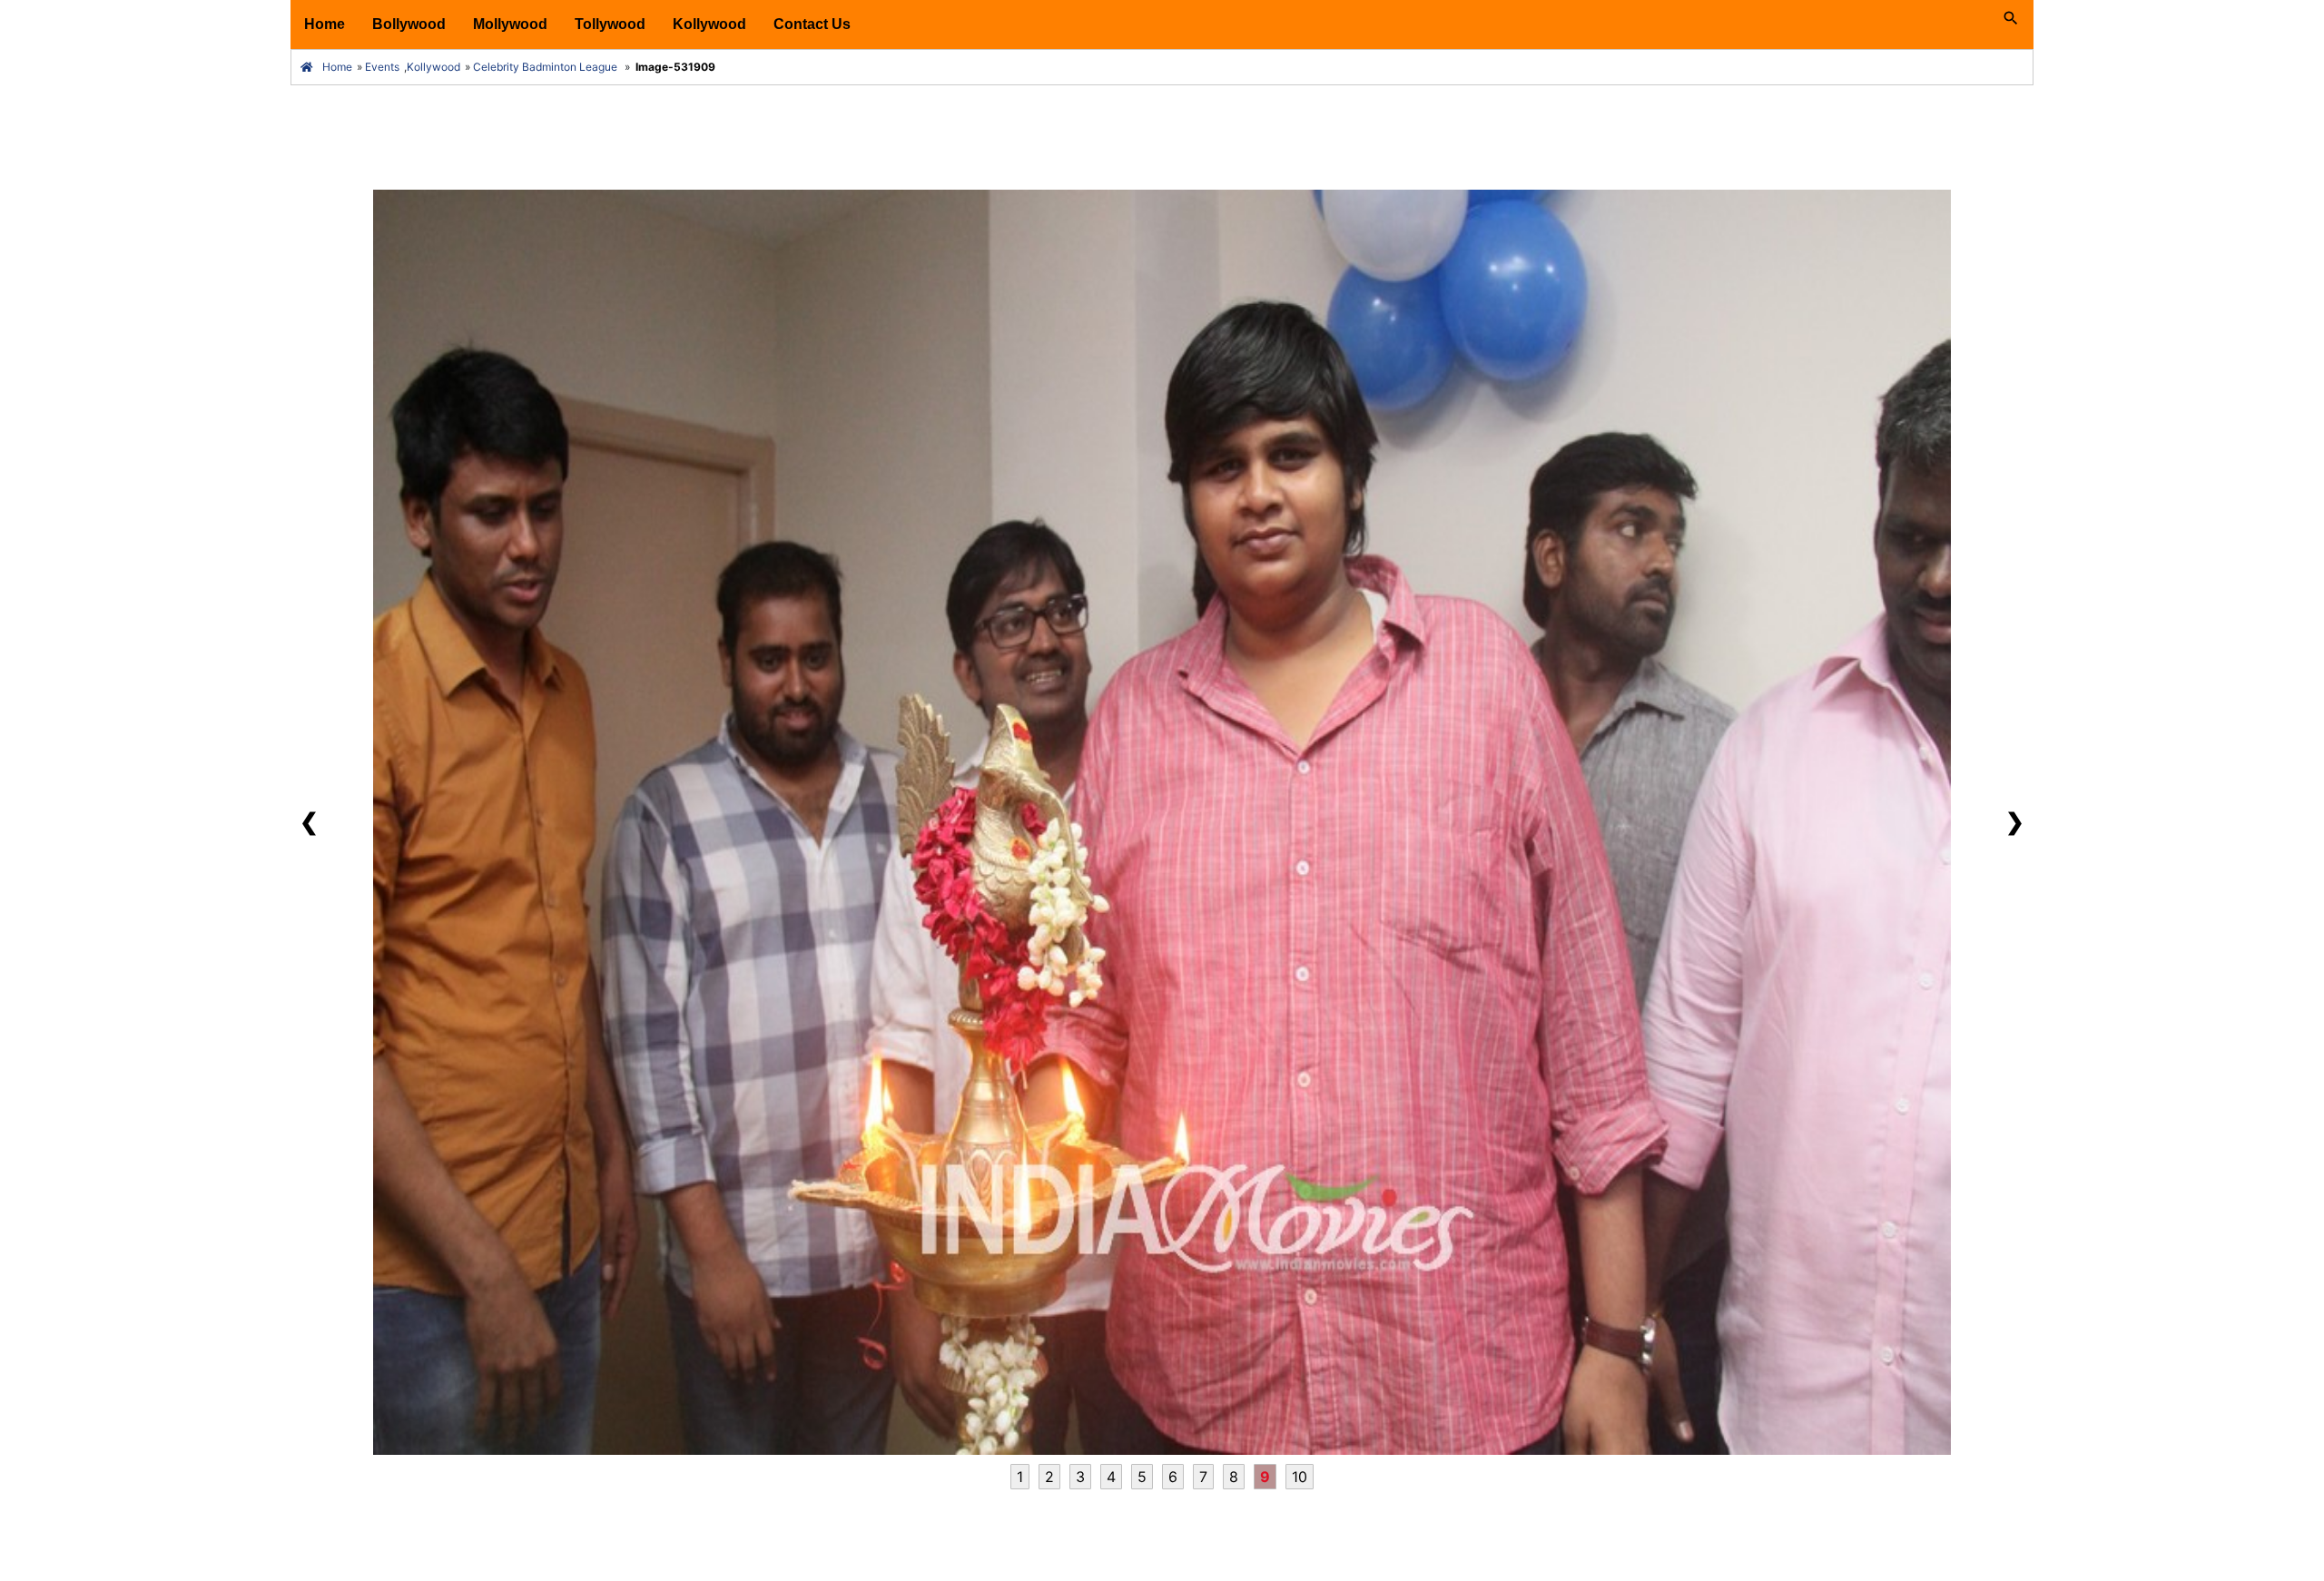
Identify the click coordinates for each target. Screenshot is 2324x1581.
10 (1300, 1477)
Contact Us (812, 24)
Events (382, 67)
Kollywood (709, 24)
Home (325, 24)
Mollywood (510, 24)
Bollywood (409, 24)
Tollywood (610, 24)
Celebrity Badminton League (545, 67)
